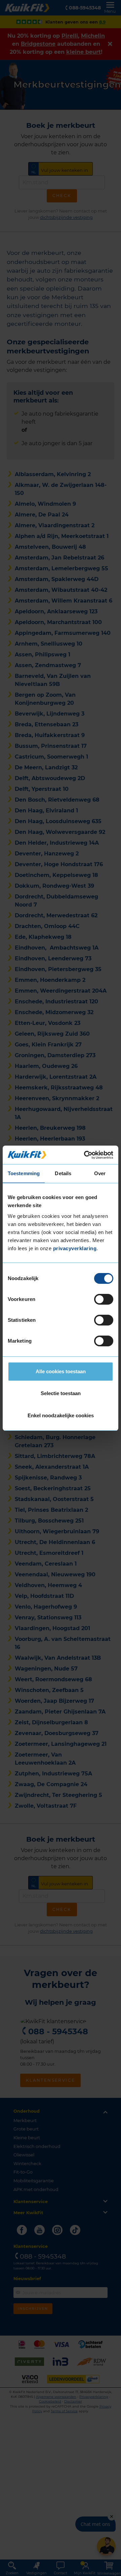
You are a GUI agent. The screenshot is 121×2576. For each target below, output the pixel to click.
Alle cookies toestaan (61, 1371)
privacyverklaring (75, 1248)
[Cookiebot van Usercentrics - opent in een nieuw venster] (85, 1155)
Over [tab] (100, 1173)
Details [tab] (63, 1173)
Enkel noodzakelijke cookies (61, 1415)
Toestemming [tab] (24, 1173)
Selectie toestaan (61, 1393)
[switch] (104, 1299)
